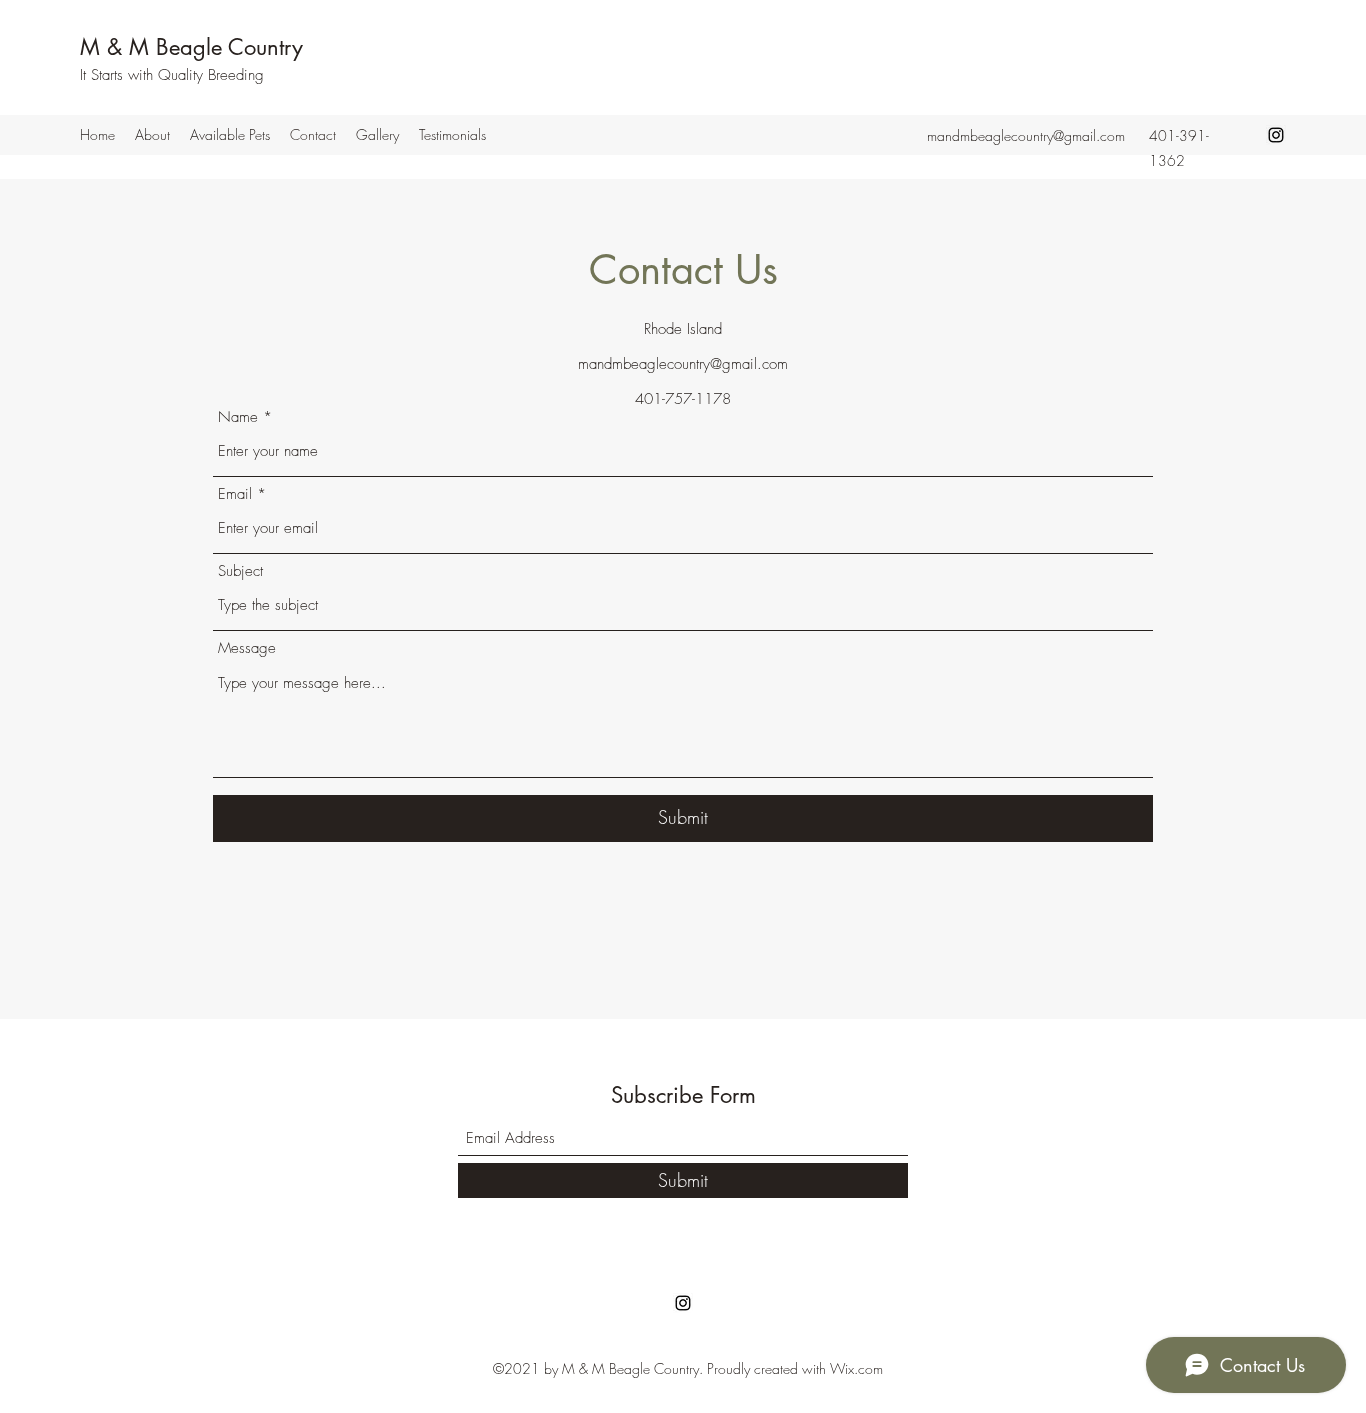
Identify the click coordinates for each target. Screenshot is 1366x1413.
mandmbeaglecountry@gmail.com (1026, 135)
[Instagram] (1276, 135)
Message (247, 648)
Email (235, 494)
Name (238, 417)
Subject (240, 571)
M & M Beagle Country (191, 47)
